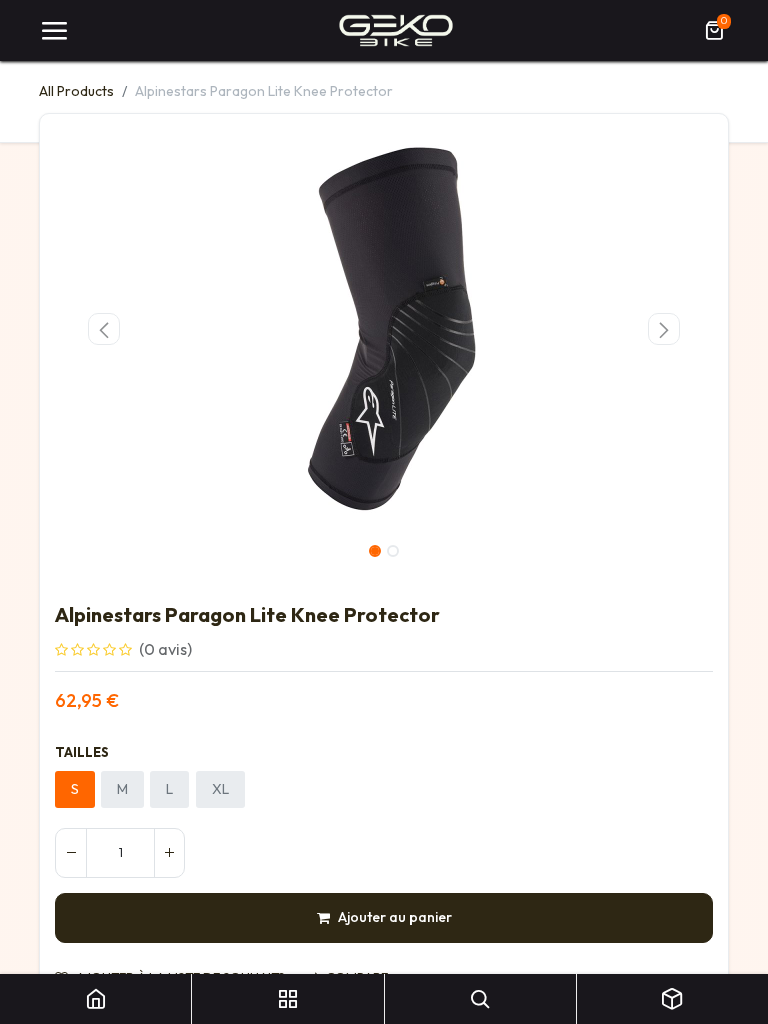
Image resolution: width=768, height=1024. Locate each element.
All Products (76, 91)
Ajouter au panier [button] (395, 917)
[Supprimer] (71, 853)
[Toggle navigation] (54, 31)
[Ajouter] (169, 853)
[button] (104, 329)
